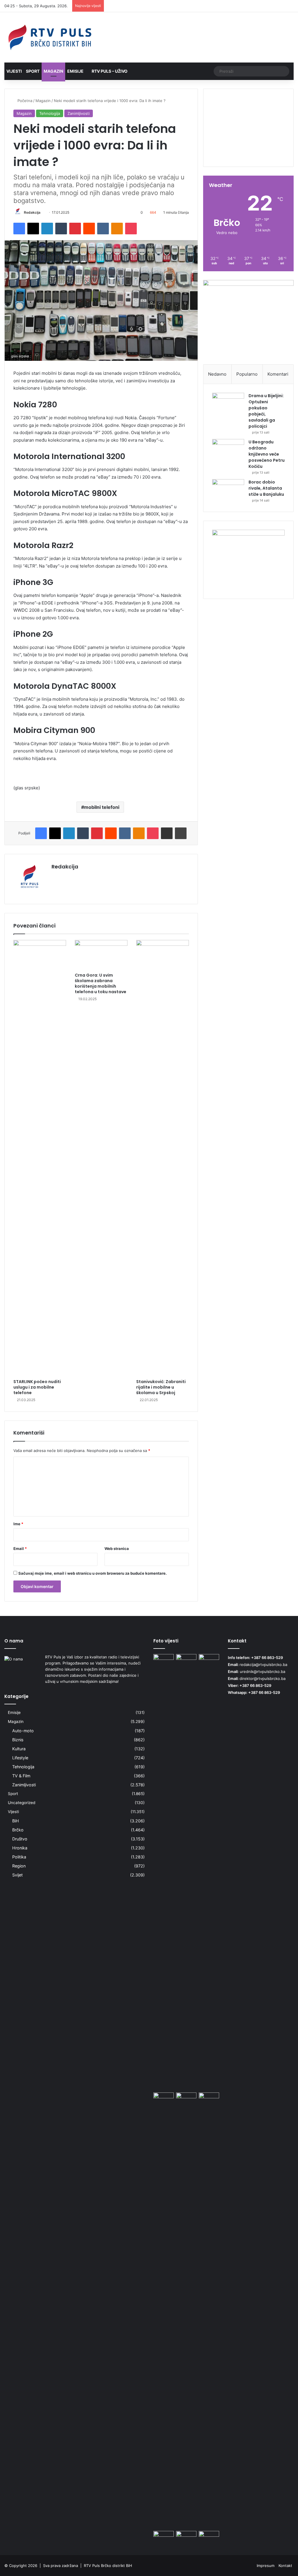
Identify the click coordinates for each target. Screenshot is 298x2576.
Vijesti (14, 71)
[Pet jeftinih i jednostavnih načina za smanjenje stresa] (164, 2098)
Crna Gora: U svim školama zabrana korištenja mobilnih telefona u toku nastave (101, 983)
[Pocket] (131, 229)
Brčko (18, 1830)
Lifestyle (20, 1758)
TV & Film (21, 1776)
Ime (18, 1524)
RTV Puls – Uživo (109, 71)
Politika (19, 1857)
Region (19, 1866)
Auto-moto (23, 1731)
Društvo (20, 1839)
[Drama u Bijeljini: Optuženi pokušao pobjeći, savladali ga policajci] (228, 404)
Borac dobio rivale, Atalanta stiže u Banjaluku (266, 488)
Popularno (247, 374)
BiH (16, 1821)
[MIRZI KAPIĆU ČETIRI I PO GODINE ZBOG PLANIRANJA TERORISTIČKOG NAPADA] (209, 1872)
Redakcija (32, 212)
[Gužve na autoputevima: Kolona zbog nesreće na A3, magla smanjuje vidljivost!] (209, 2537)
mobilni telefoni (102, 807)
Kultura (19, 1749)
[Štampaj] (181, 833)
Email (20, 1549)
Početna (24, 101)
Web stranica (117, 1549)
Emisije (75, 71)
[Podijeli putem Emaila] (167, 833)
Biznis (18, 1740)
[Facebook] (19, 229)
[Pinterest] (75, 229)
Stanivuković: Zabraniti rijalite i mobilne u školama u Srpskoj (161, 1387)
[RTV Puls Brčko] (50, 37)
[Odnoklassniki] (117, 229)
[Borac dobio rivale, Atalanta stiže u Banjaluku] (228, 490)
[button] (248, 147)
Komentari (278, 374)
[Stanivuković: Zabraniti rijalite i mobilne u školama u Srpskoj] (163, 1158)
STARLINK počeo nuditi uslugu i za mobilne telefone (37, 1387)
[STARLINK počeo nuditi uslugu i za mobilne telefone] (40, 1158)
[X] (33, 229)
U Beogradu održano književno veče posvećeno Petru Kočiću (267, 454)
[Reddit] (89, 229)
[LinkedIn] (47, 229)
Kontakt (285, 2566)
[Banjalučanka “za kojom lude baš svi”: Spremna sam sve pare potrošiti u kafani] (186, 1660)
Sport (33, 71)
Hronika (20, 1848)
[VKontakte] (103, 229)
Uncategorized (22, 1803)
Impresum (266, 2566)
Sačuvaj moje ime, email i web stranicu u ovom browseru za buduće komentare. (93, 1573)
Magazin (53, 71)
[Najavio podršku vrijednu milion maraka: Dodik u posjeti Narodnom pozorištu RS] (164, 2537)
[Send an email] (43, 212)
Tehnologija (50, 113)
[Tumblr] (61, 229)
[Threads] (281, 6)
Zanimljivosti (79, 113)
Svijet (17, 1875)
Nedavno (217, 374)
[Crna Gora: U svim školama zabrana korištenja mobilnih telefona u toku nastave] (101, 955)
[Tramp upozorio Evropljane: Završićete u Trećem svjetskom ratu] (186, 2098)
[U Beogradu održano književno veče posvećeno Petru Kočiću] (228, 450)
